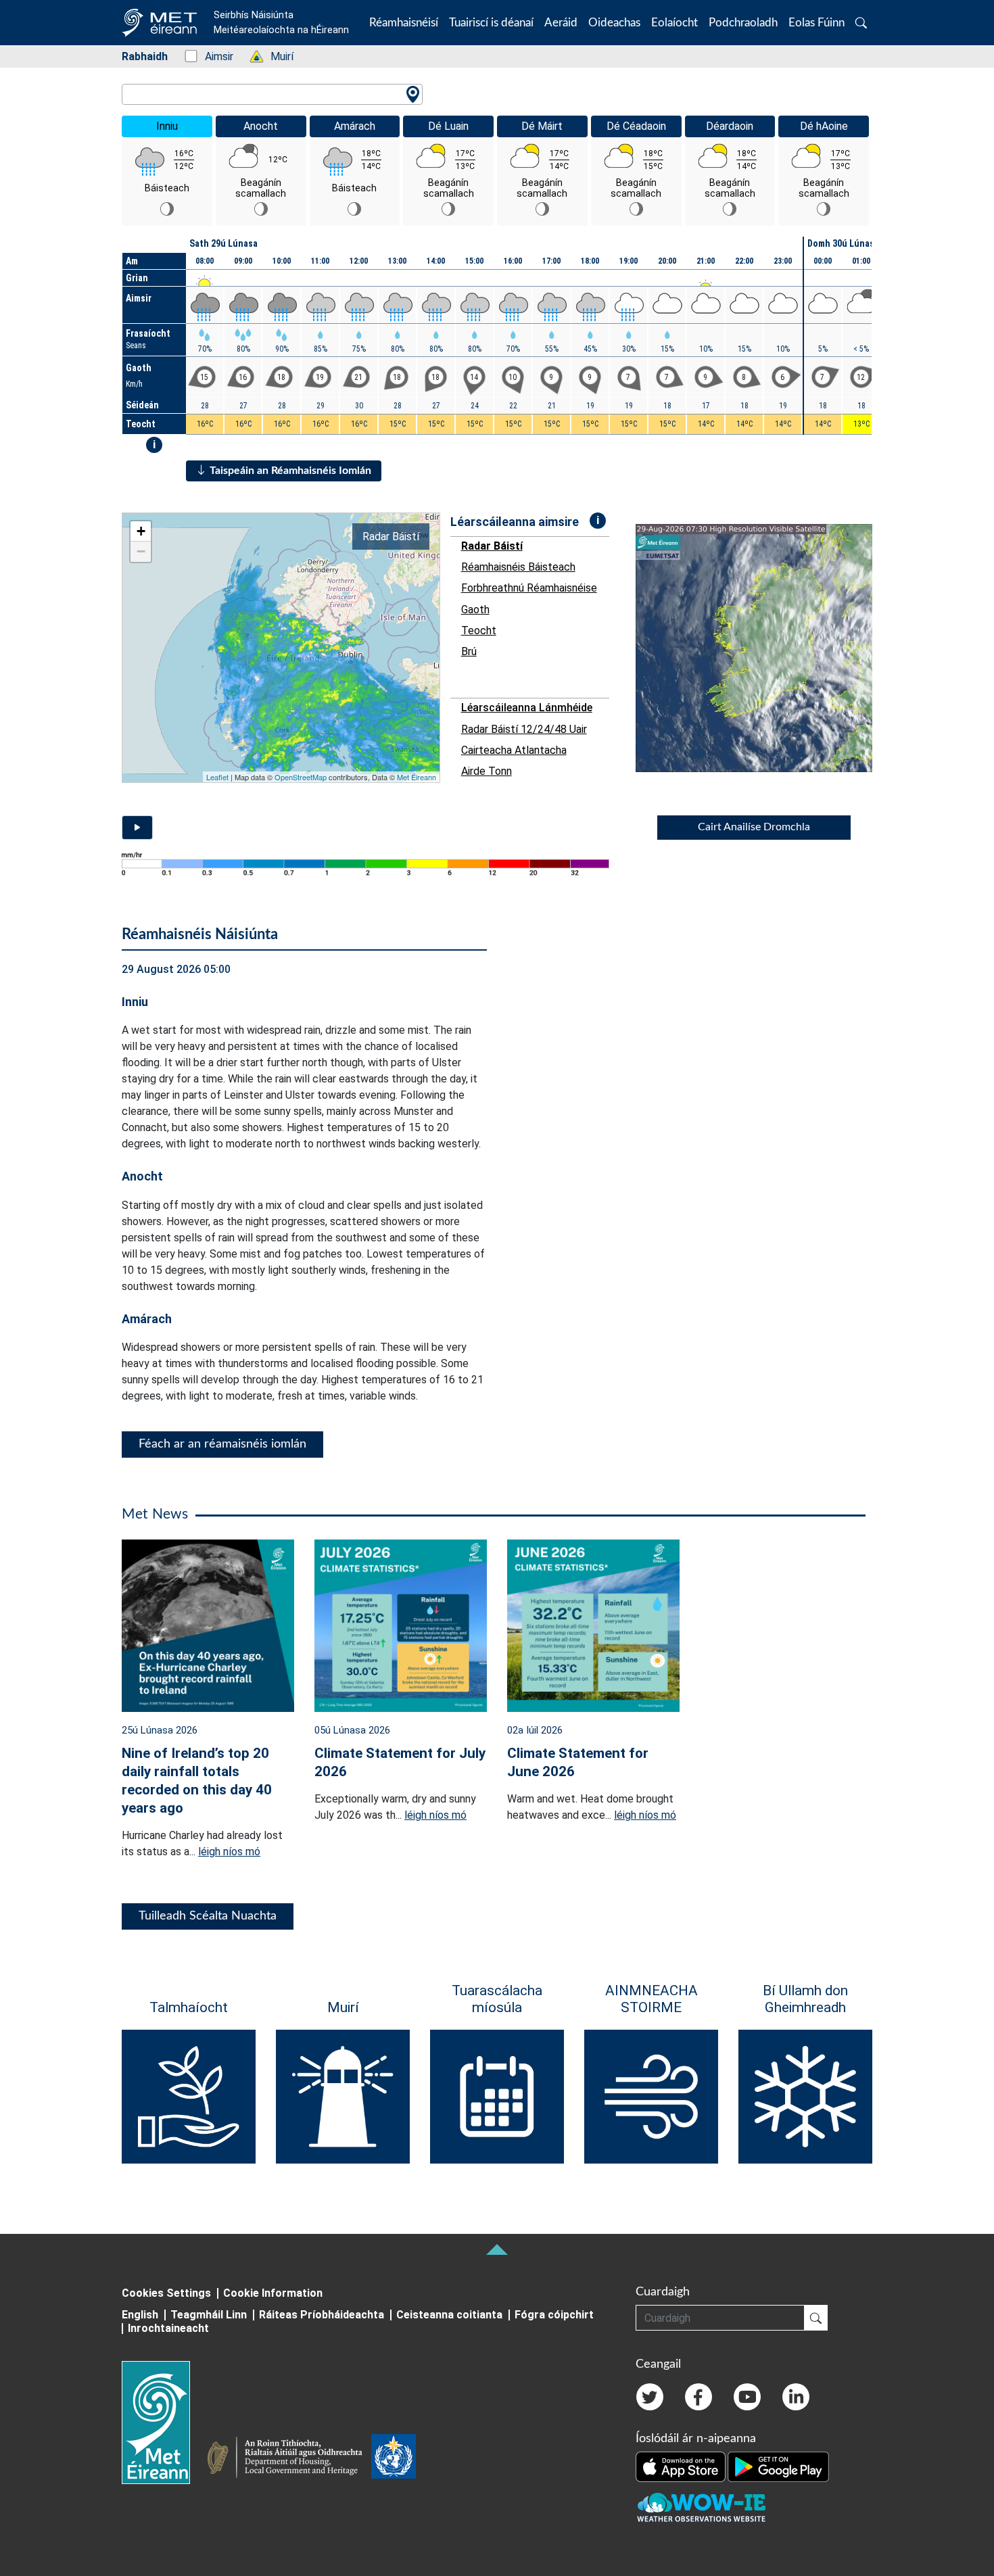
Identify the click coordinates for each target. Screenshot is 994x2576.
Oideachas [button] (614, 23)
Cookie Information (273, 2293)
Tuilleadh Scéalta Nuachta (208, 1916)
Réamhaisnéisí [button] (404, 23)
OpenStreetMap (301, 777)
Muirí (275, 56)
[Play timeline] (137, 828)
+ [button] (141, 531)
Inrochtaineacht (168, 2328)
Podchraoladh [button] (743, 23)
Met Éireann (417, 777)
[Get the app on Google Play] (778, 2466)
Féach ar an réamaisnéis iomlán (222, 1444)
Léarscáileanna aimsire (515, 522)
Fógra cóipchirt (554, 2315)
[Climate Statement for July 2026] (401, 1624)
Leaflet (217, 777)
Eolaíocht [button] (674, 23)
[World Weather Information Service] (394, 2459)
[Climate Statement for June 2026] (593, 1624)
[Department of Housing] (289, 2459)
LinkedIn (796, 2397)
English (140, 2315)
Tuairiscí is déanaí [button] (491, 23)
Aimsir (212, 56)
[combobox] (272, 94)
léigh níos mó (229, 1852)
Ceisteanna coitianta (449, 2315)
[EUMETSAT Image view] (766, 648)
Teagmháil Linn (209, 2315)
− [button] (141, 551)
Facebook (699, 2397)
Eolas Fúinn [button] (816, 23)
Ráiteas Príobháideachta (322, 2315)
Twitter (650, 2397)
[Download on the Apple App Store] (682, 2466)
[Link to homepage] (164, 2423)
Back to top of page (497, 2249)
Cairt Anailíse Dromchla (754, 827)
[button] (861, 23)
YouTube (747, 2397)
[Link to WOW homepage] (701, 2508)
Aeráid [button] (561, 23)
